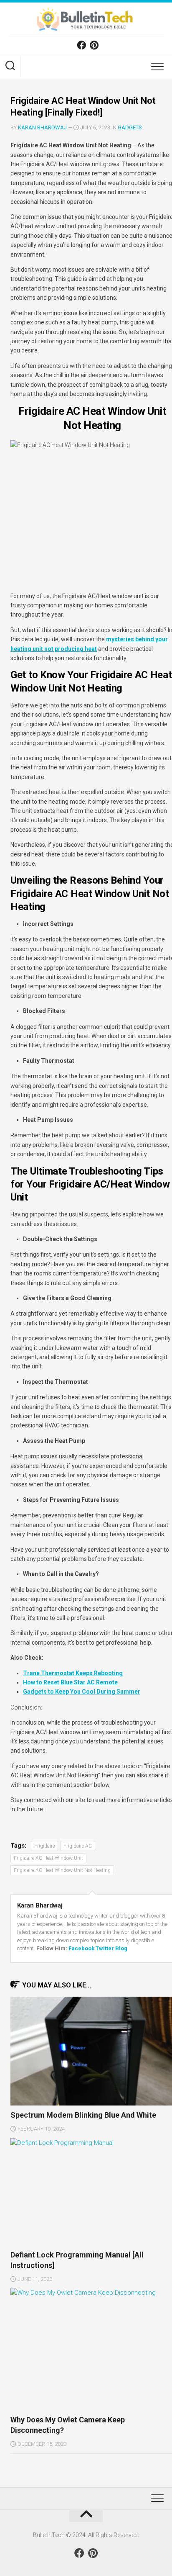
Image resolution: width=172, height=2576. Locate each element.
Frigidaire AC (78, 1846)
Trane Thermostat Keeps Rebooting (73, 1673)
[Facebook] (81, 45)
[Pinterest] (94, 45)
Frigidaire (44, 1846)
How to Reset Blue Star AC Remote (70, 1682)
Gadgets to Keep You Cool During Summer (82, 1692)
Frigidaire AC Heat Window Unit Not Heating (62, 1870)
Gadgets (130, 127)
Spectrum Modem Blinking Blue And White (83, 2115)
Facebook (81, 1948)
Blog (121, 1948)
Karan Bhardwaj (42, 127)
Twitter (105, 1948)
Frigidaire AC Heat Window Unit (48, 1858)
